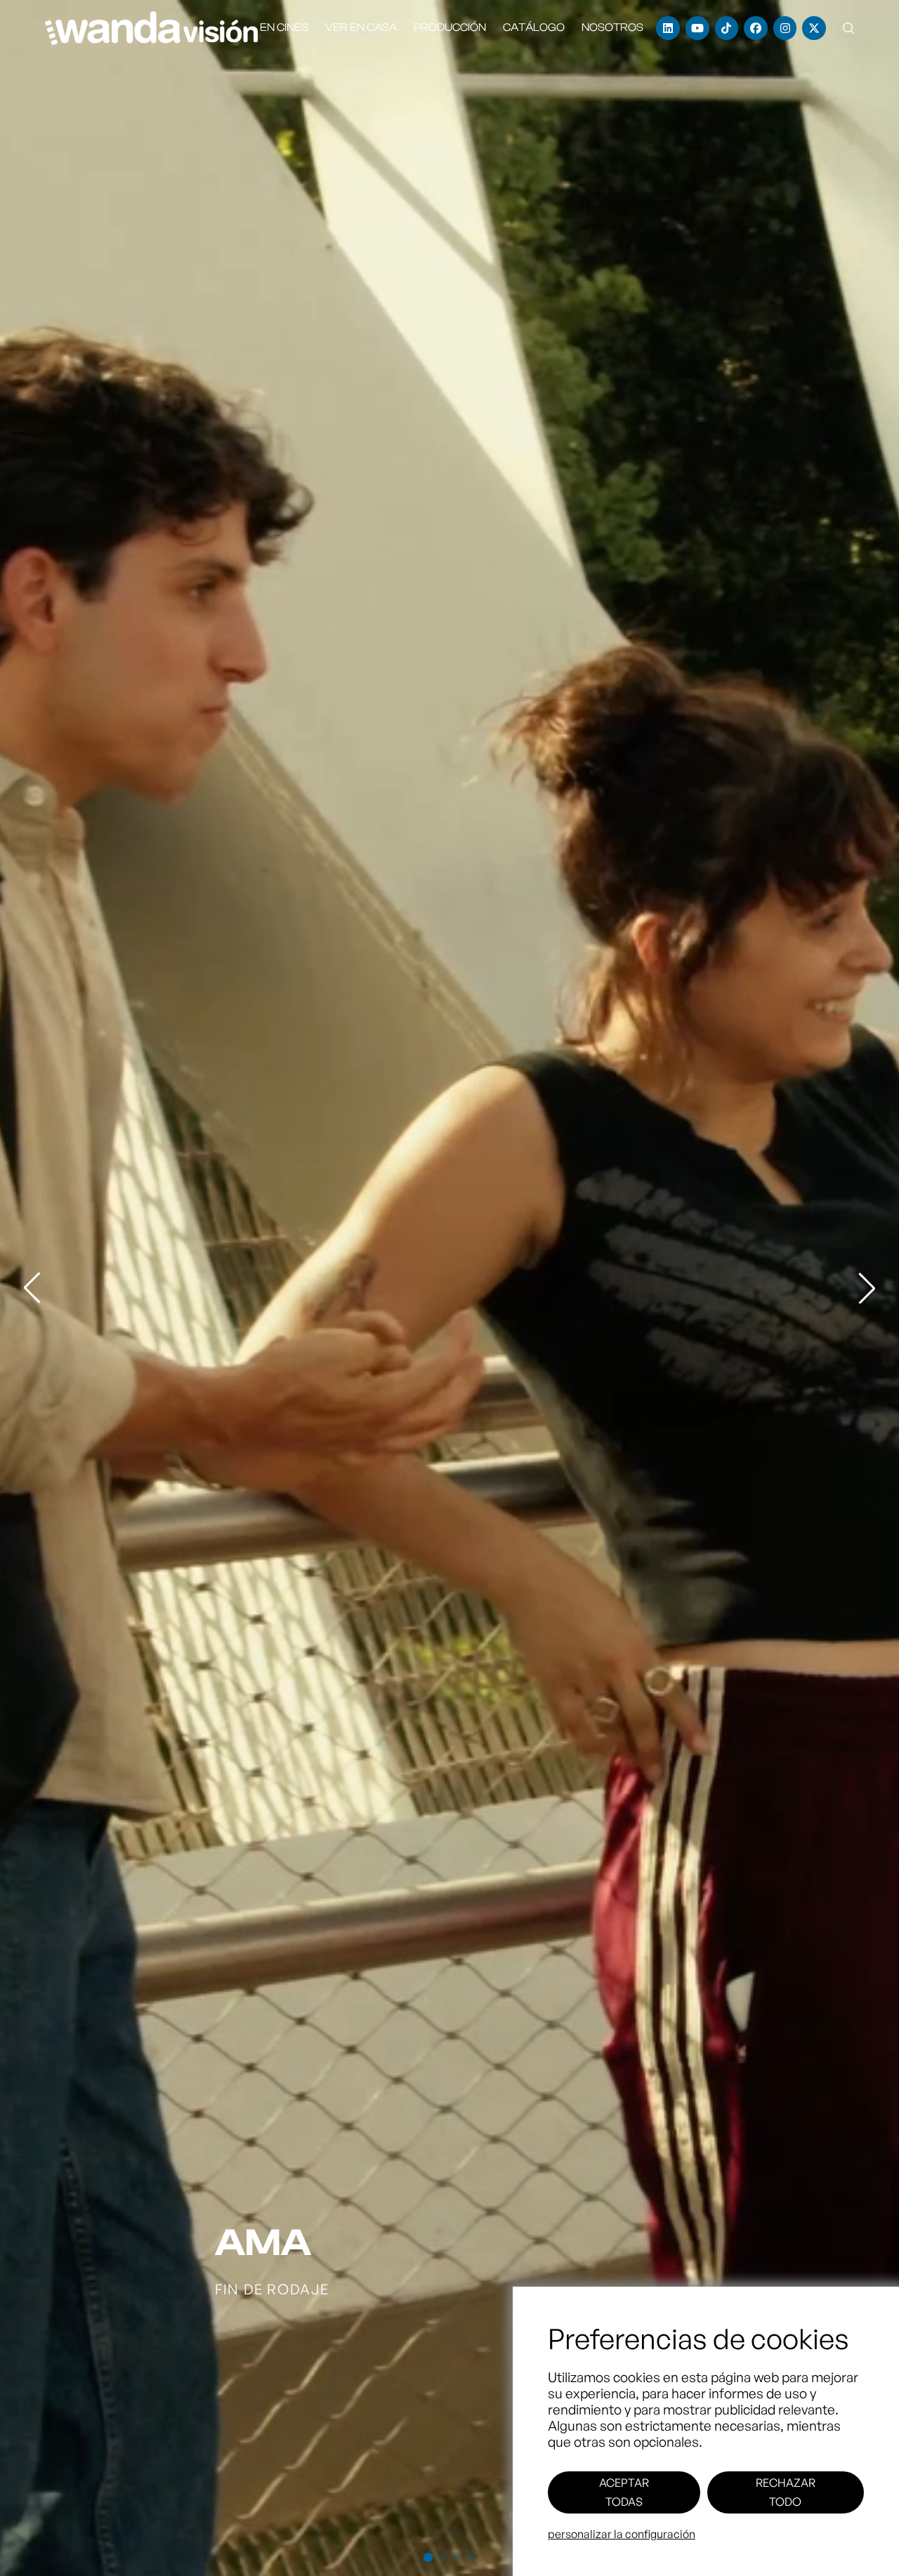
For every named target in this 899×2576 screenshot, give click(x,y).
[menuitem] (284, 28)
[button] (848, 28)
